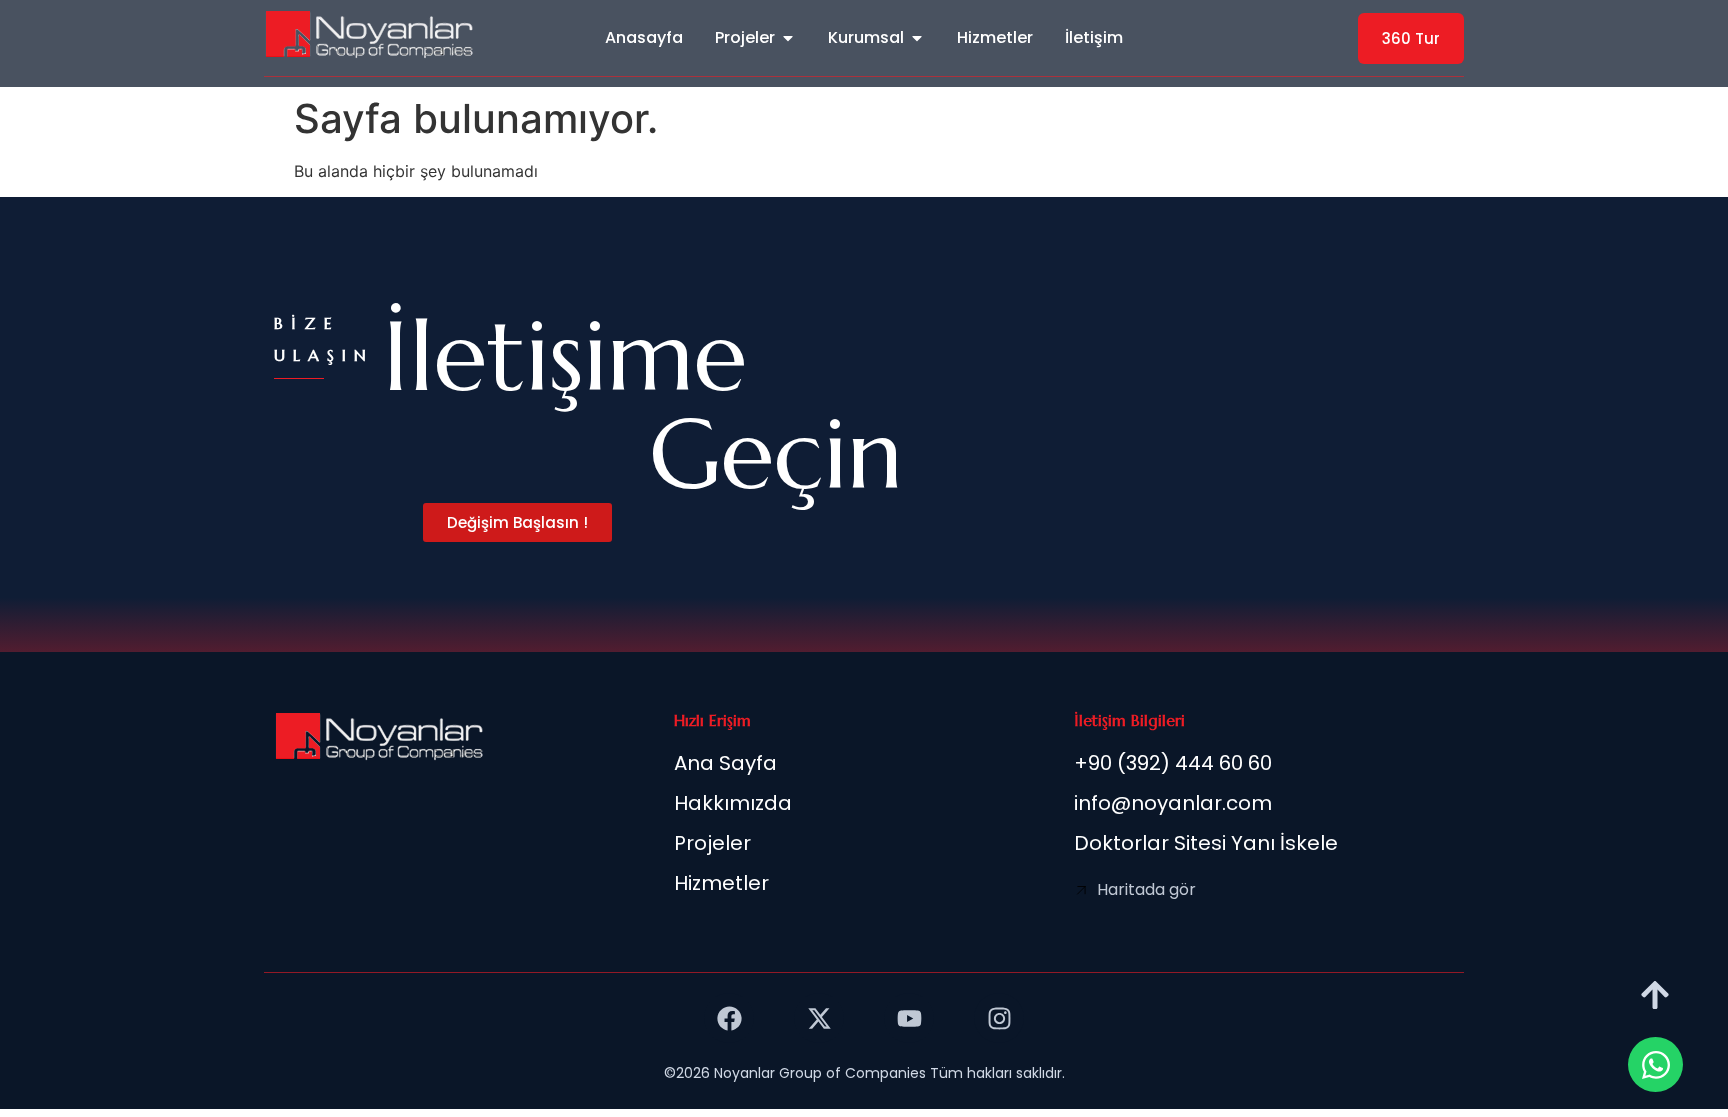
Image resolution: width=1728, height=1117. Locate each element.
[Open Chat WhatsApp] (1655, 1064)
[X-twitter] (819, 1018)
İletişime (565, 356)
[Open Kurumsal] (917, 38)
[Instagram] (999, 1018)
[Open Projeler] (788, 38)
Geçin (776, 454)
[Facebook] (729, 1018)
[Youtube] (909, 1018)
